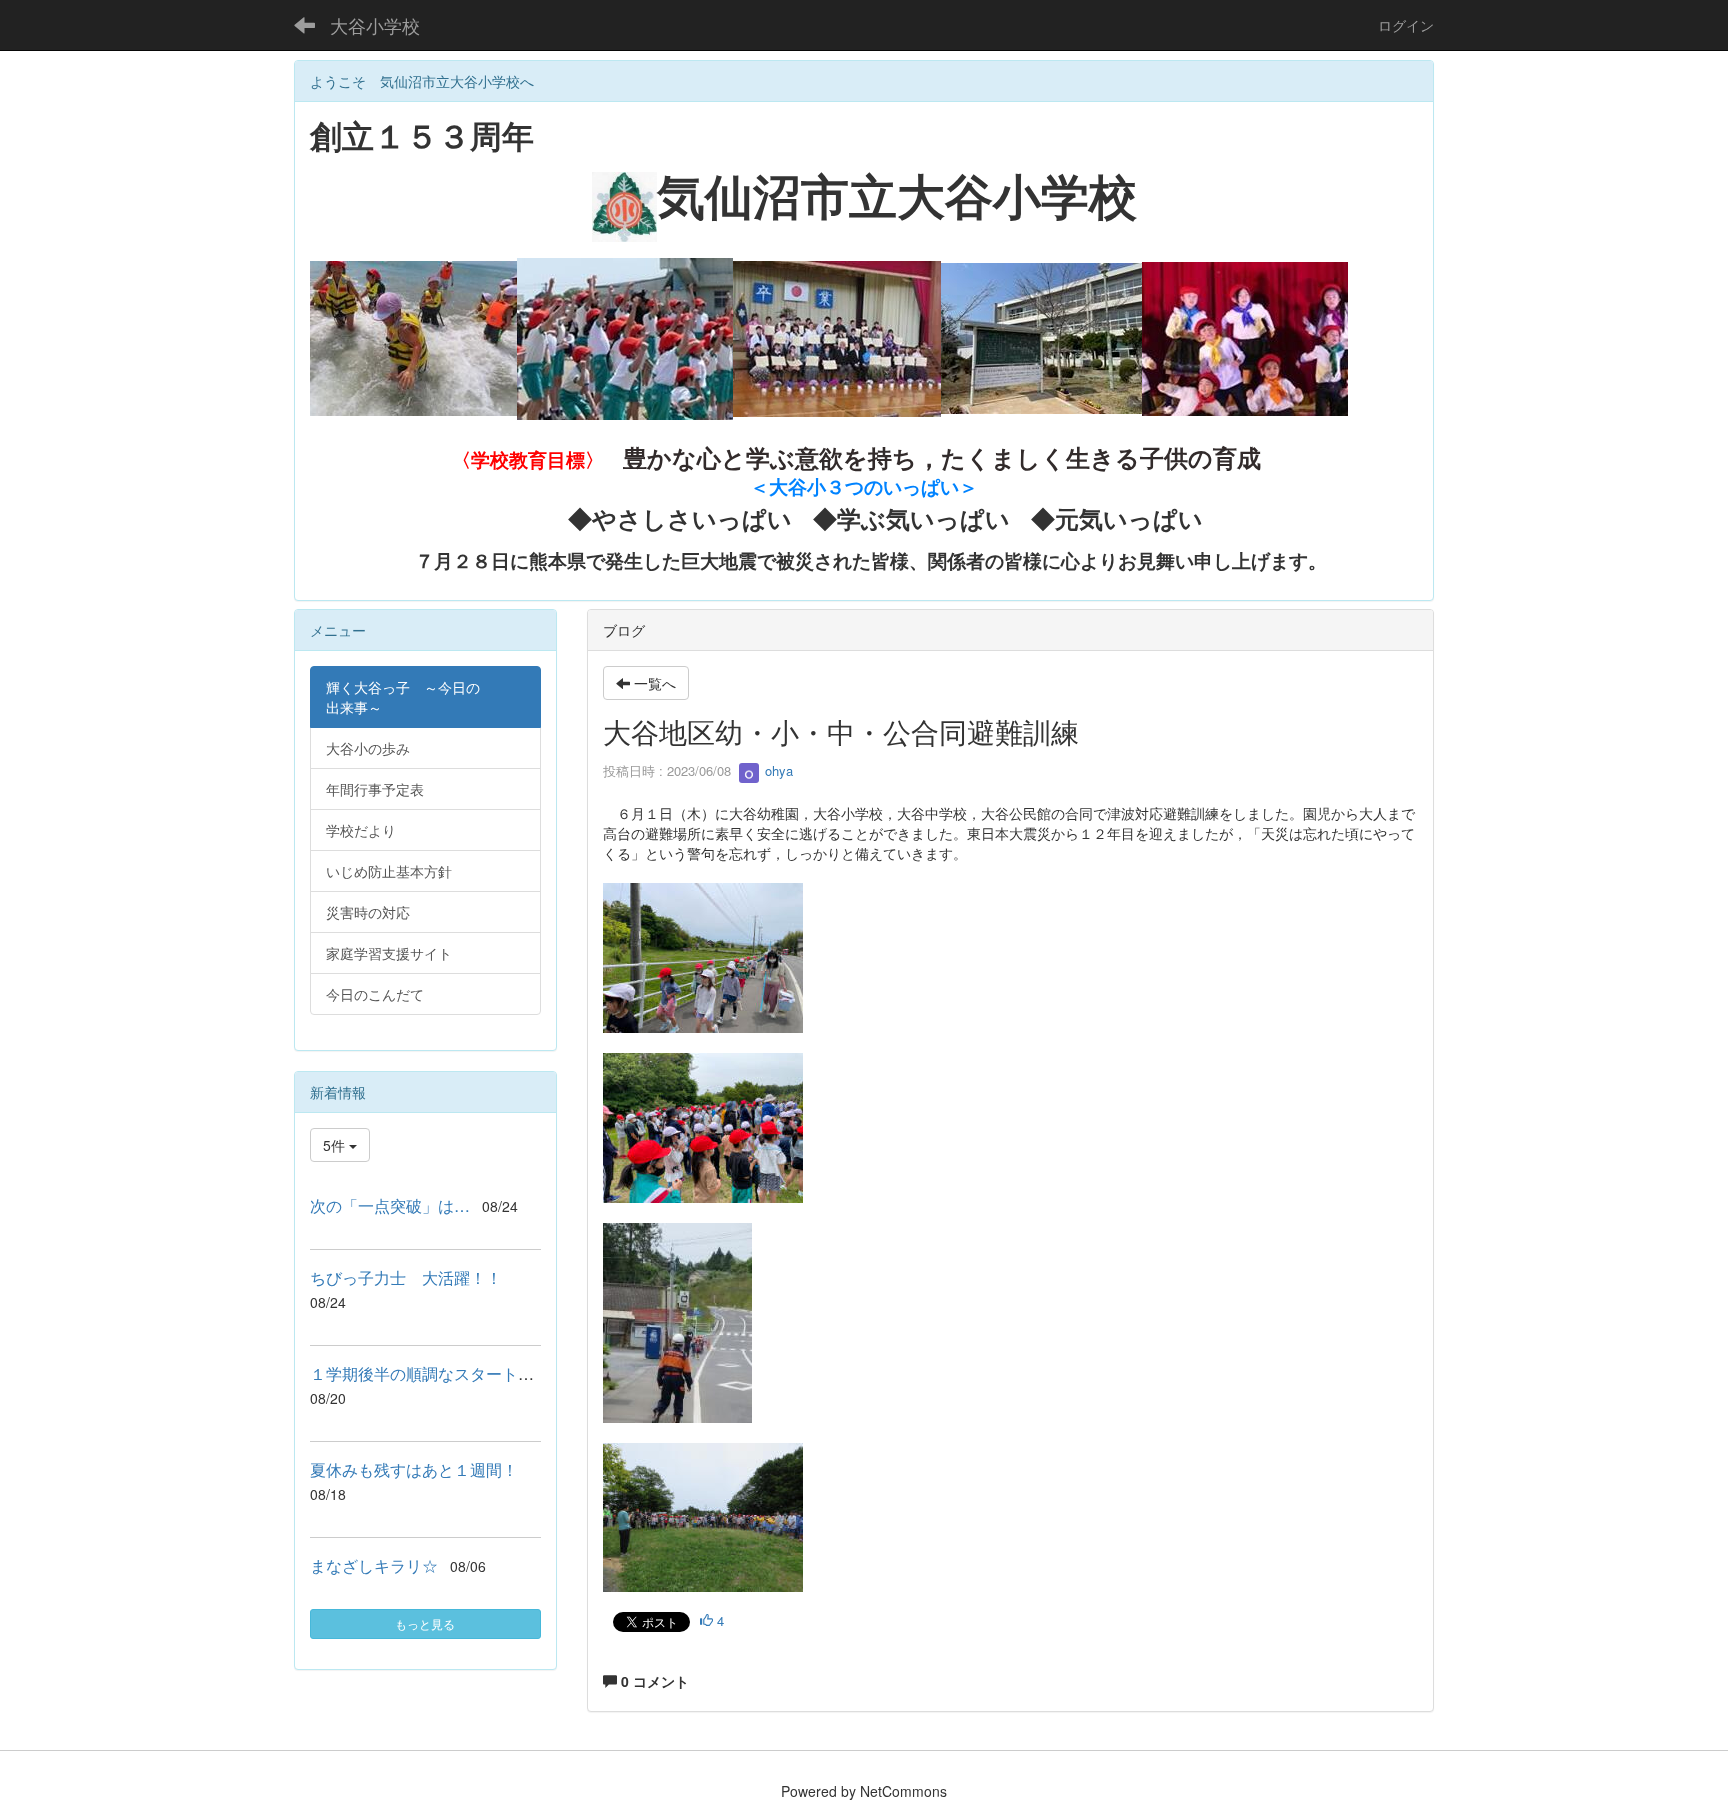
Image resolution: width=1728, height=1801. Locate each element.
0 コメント (653, 1681)
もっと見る (425, 1623)
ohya (777, 770)
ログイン (1406, 25)
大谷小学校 (375, 25)
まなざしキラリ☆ (374, 1565)
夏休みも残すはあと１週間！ (414, 1469)
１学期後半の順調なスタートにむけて (446, 1373)
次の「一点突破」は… (390, 1205)
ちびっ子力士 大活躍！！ (406, 1277)
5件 (336, 1145)
